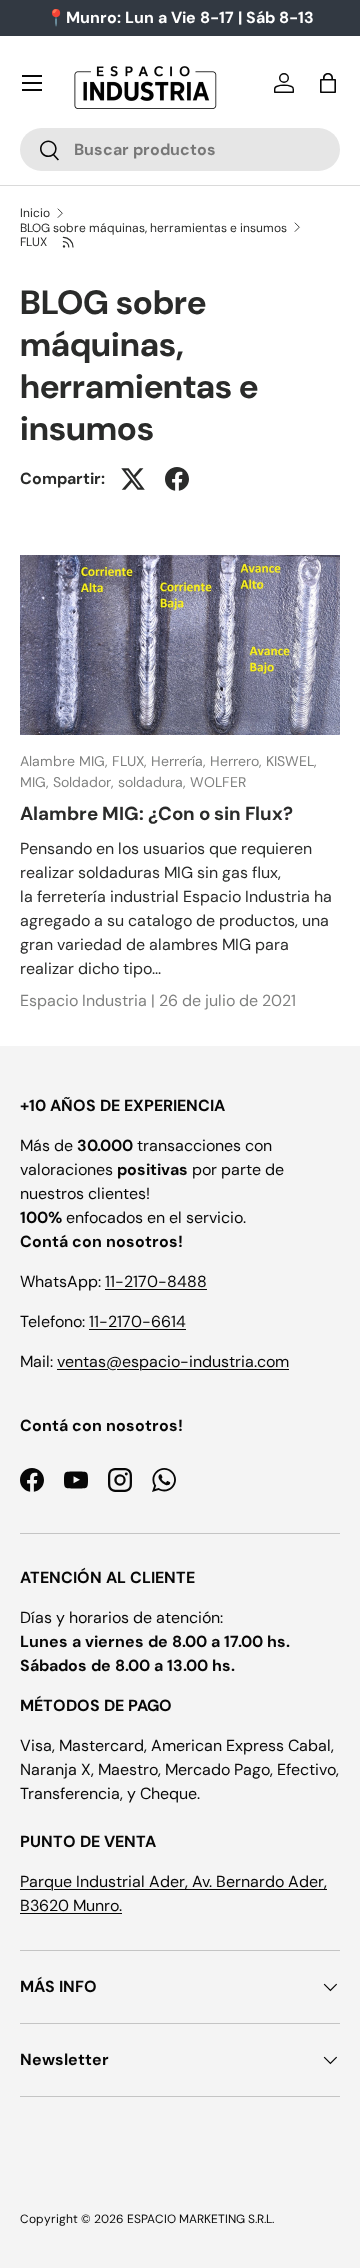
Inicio (35, 213)
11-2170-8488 (156, 1281)
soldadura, (154, 782)
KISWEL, (291, 761)
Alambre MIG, (66, 761)
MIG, (36, 782)
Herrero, (238, 761)
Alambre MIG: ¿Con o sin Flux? (156, 813)
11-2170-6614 (137, 1321)
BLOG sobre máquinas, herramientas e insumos (153, 228)
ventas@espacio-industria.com (173, 1361)
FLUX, (131, 761)
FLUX (33, 242)
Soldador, (85, 782)
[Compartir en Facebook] (177, 479)
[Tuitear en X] (133, 479)
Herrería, (180, 761)
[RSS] (68, 242)
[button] (328, 83)
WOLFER (218, 782)
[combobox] (180, 149)
